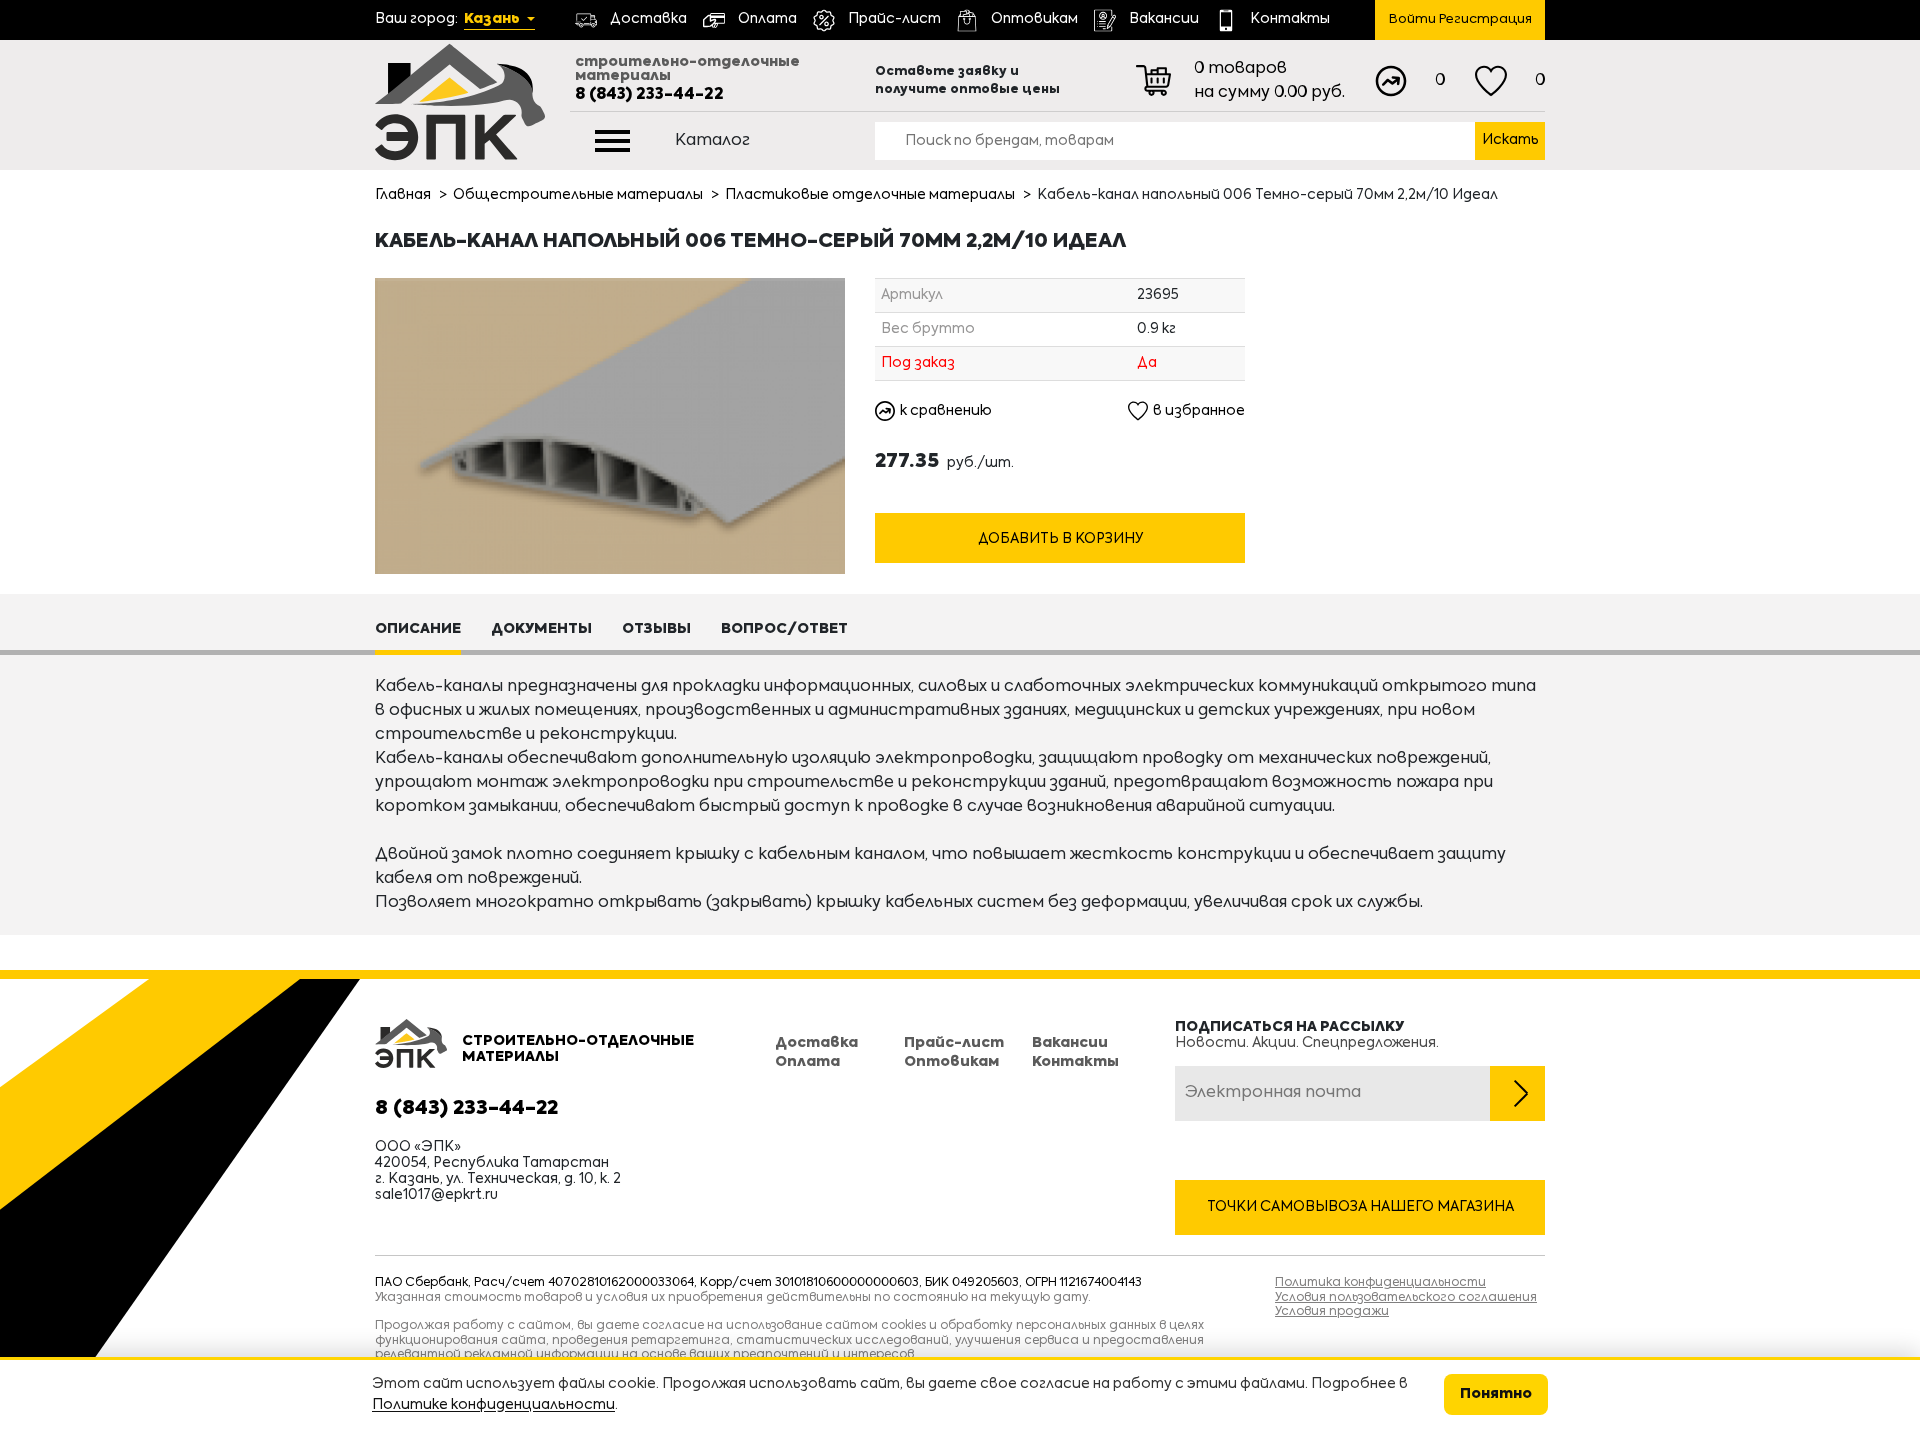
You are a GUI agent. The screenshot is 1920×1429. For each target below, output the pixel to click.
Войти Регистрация (1460, 19)
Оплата (807, 1062)
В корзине (1060, 502)
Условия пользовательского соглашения (1406, 1298)
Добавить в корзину (1060, 539)
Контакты (1075, 1062)
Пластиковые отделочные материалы (870, 195)
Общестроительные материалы (578, 195)
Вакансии (1070, 1043)
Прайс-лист (954, 1043)
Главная (403, 195)
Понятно (1496, 1394)
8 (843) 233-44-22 (649, 95)
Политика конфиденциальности (1380, 1283)
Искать (1510, 140)
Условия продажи (1332, 1312)
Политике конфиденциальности (493, 1405)
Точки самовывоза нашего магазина (1360, 1207)
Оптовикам (951, 1062)
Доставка (816, 1043)
